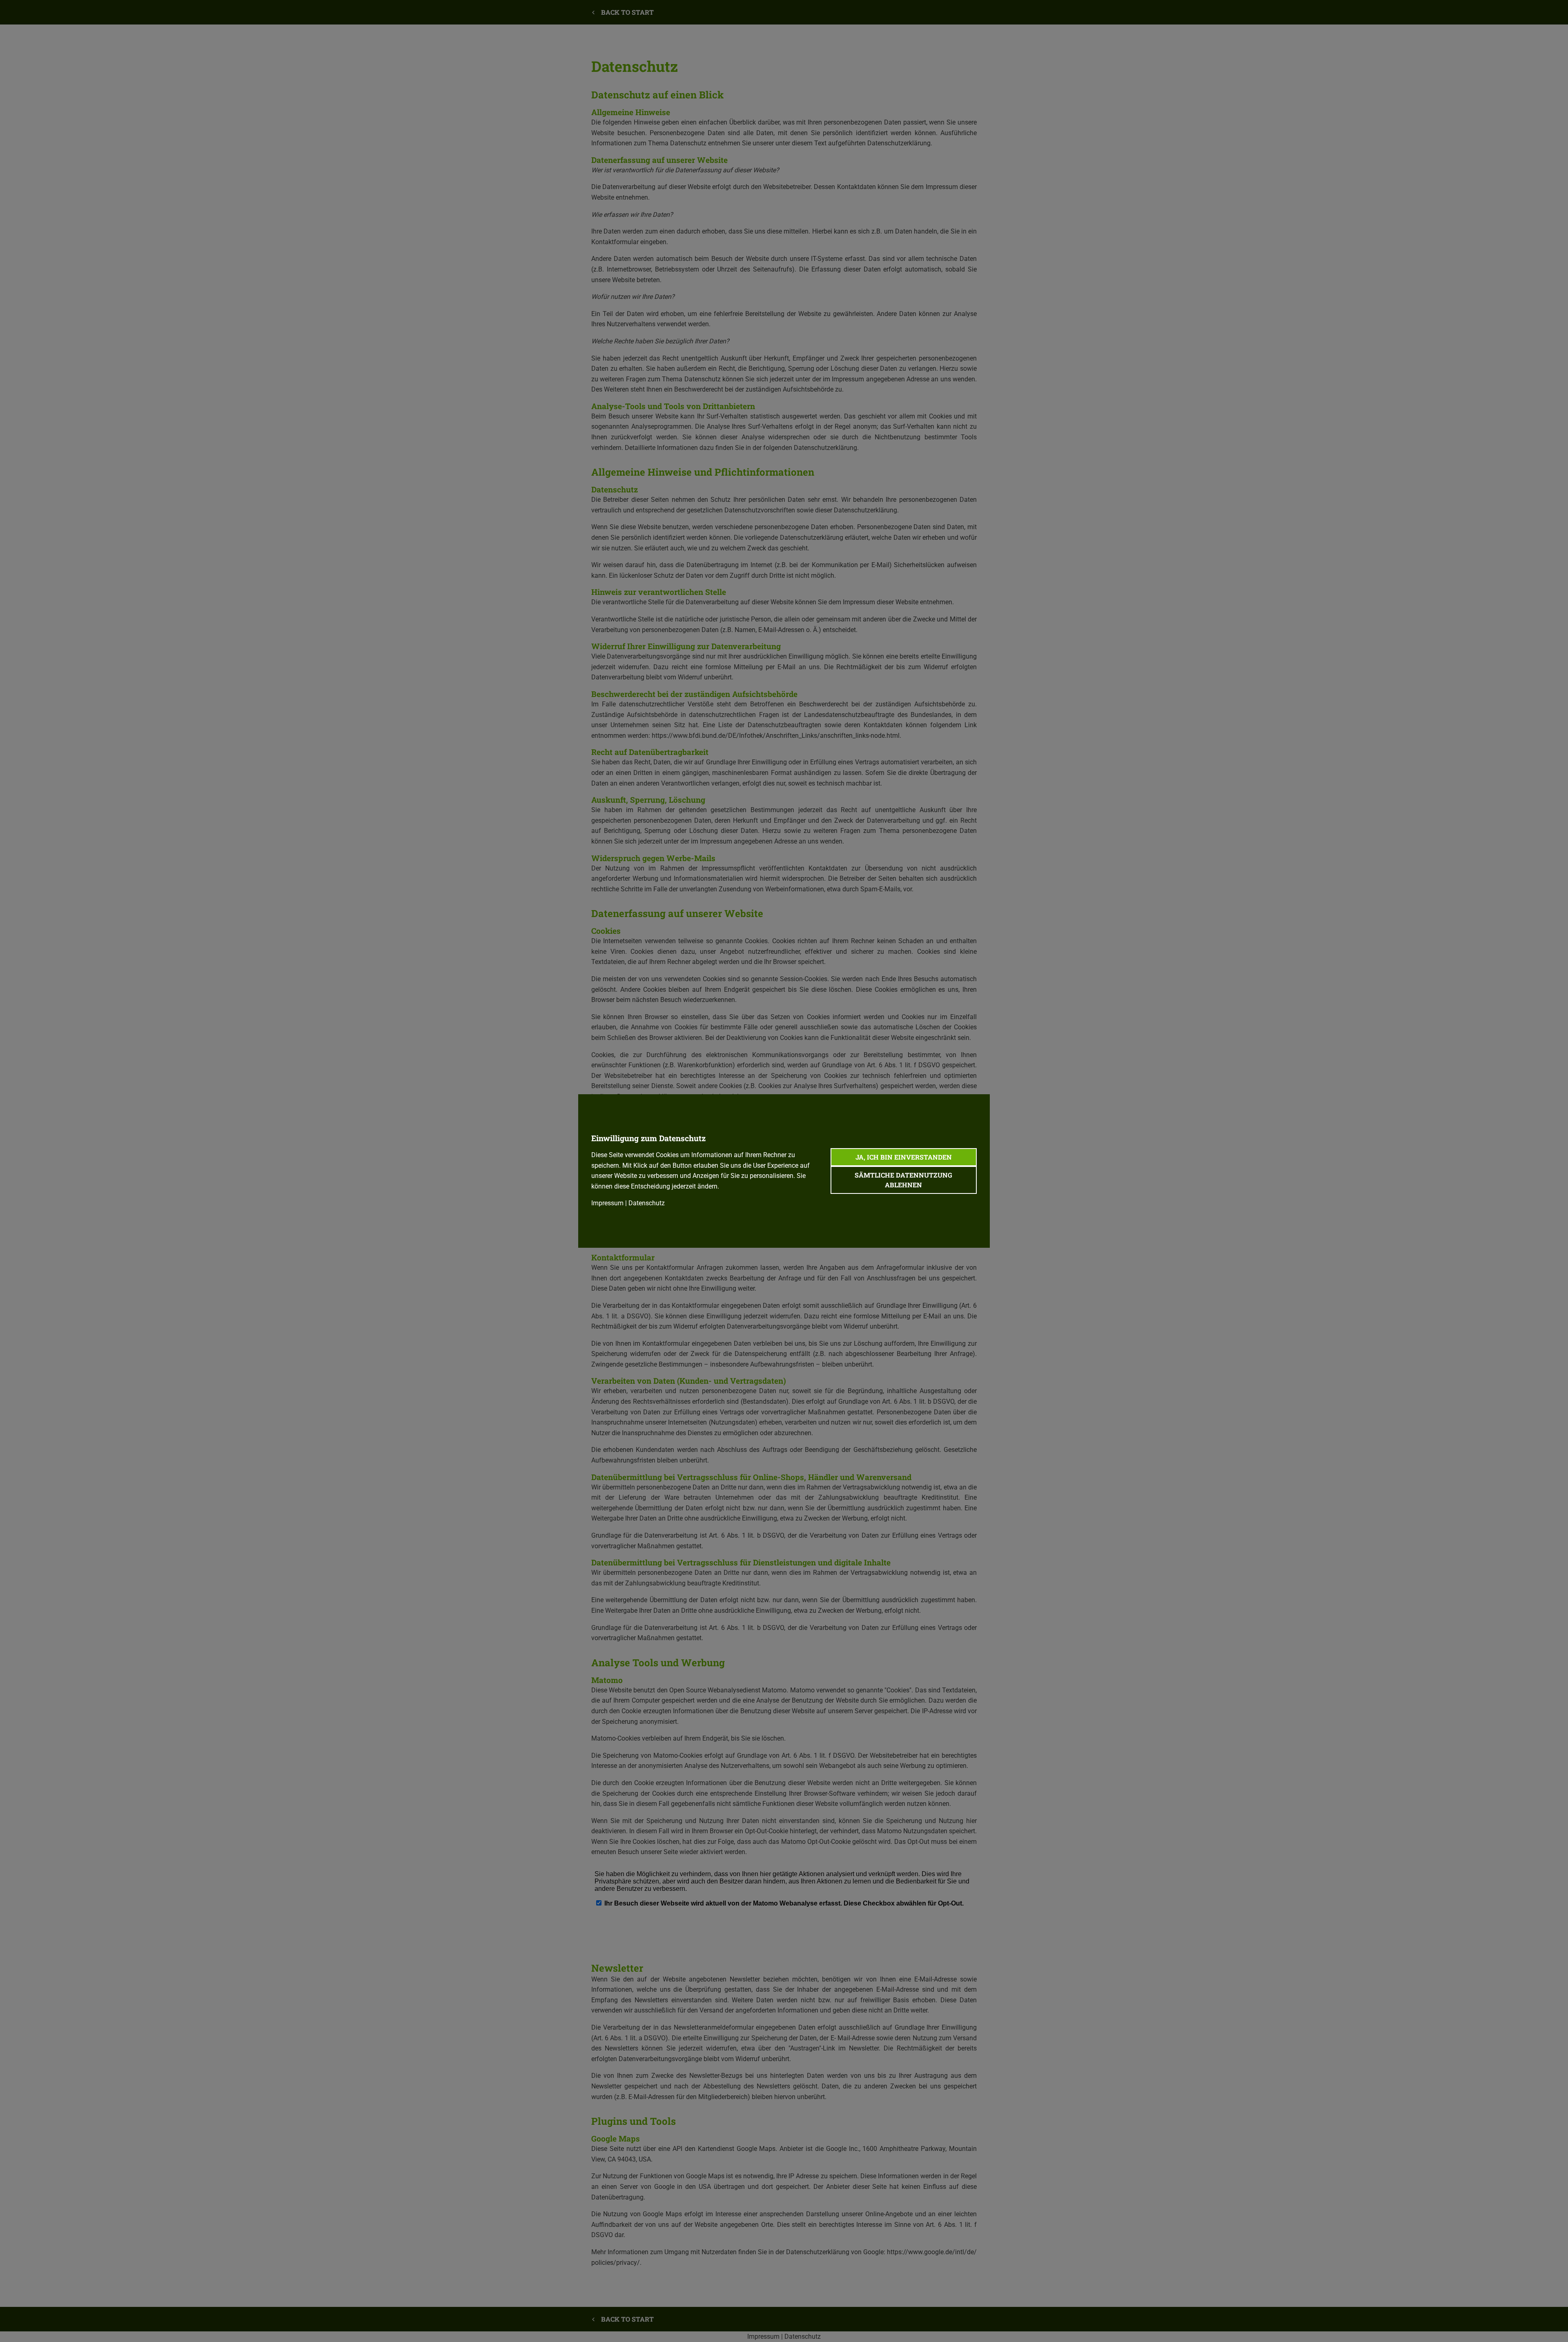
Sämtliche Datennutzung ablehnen (903, 1180)
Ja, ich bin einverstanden (904, 1157)
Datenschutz (647, 1203)
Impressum (607, 1203)
